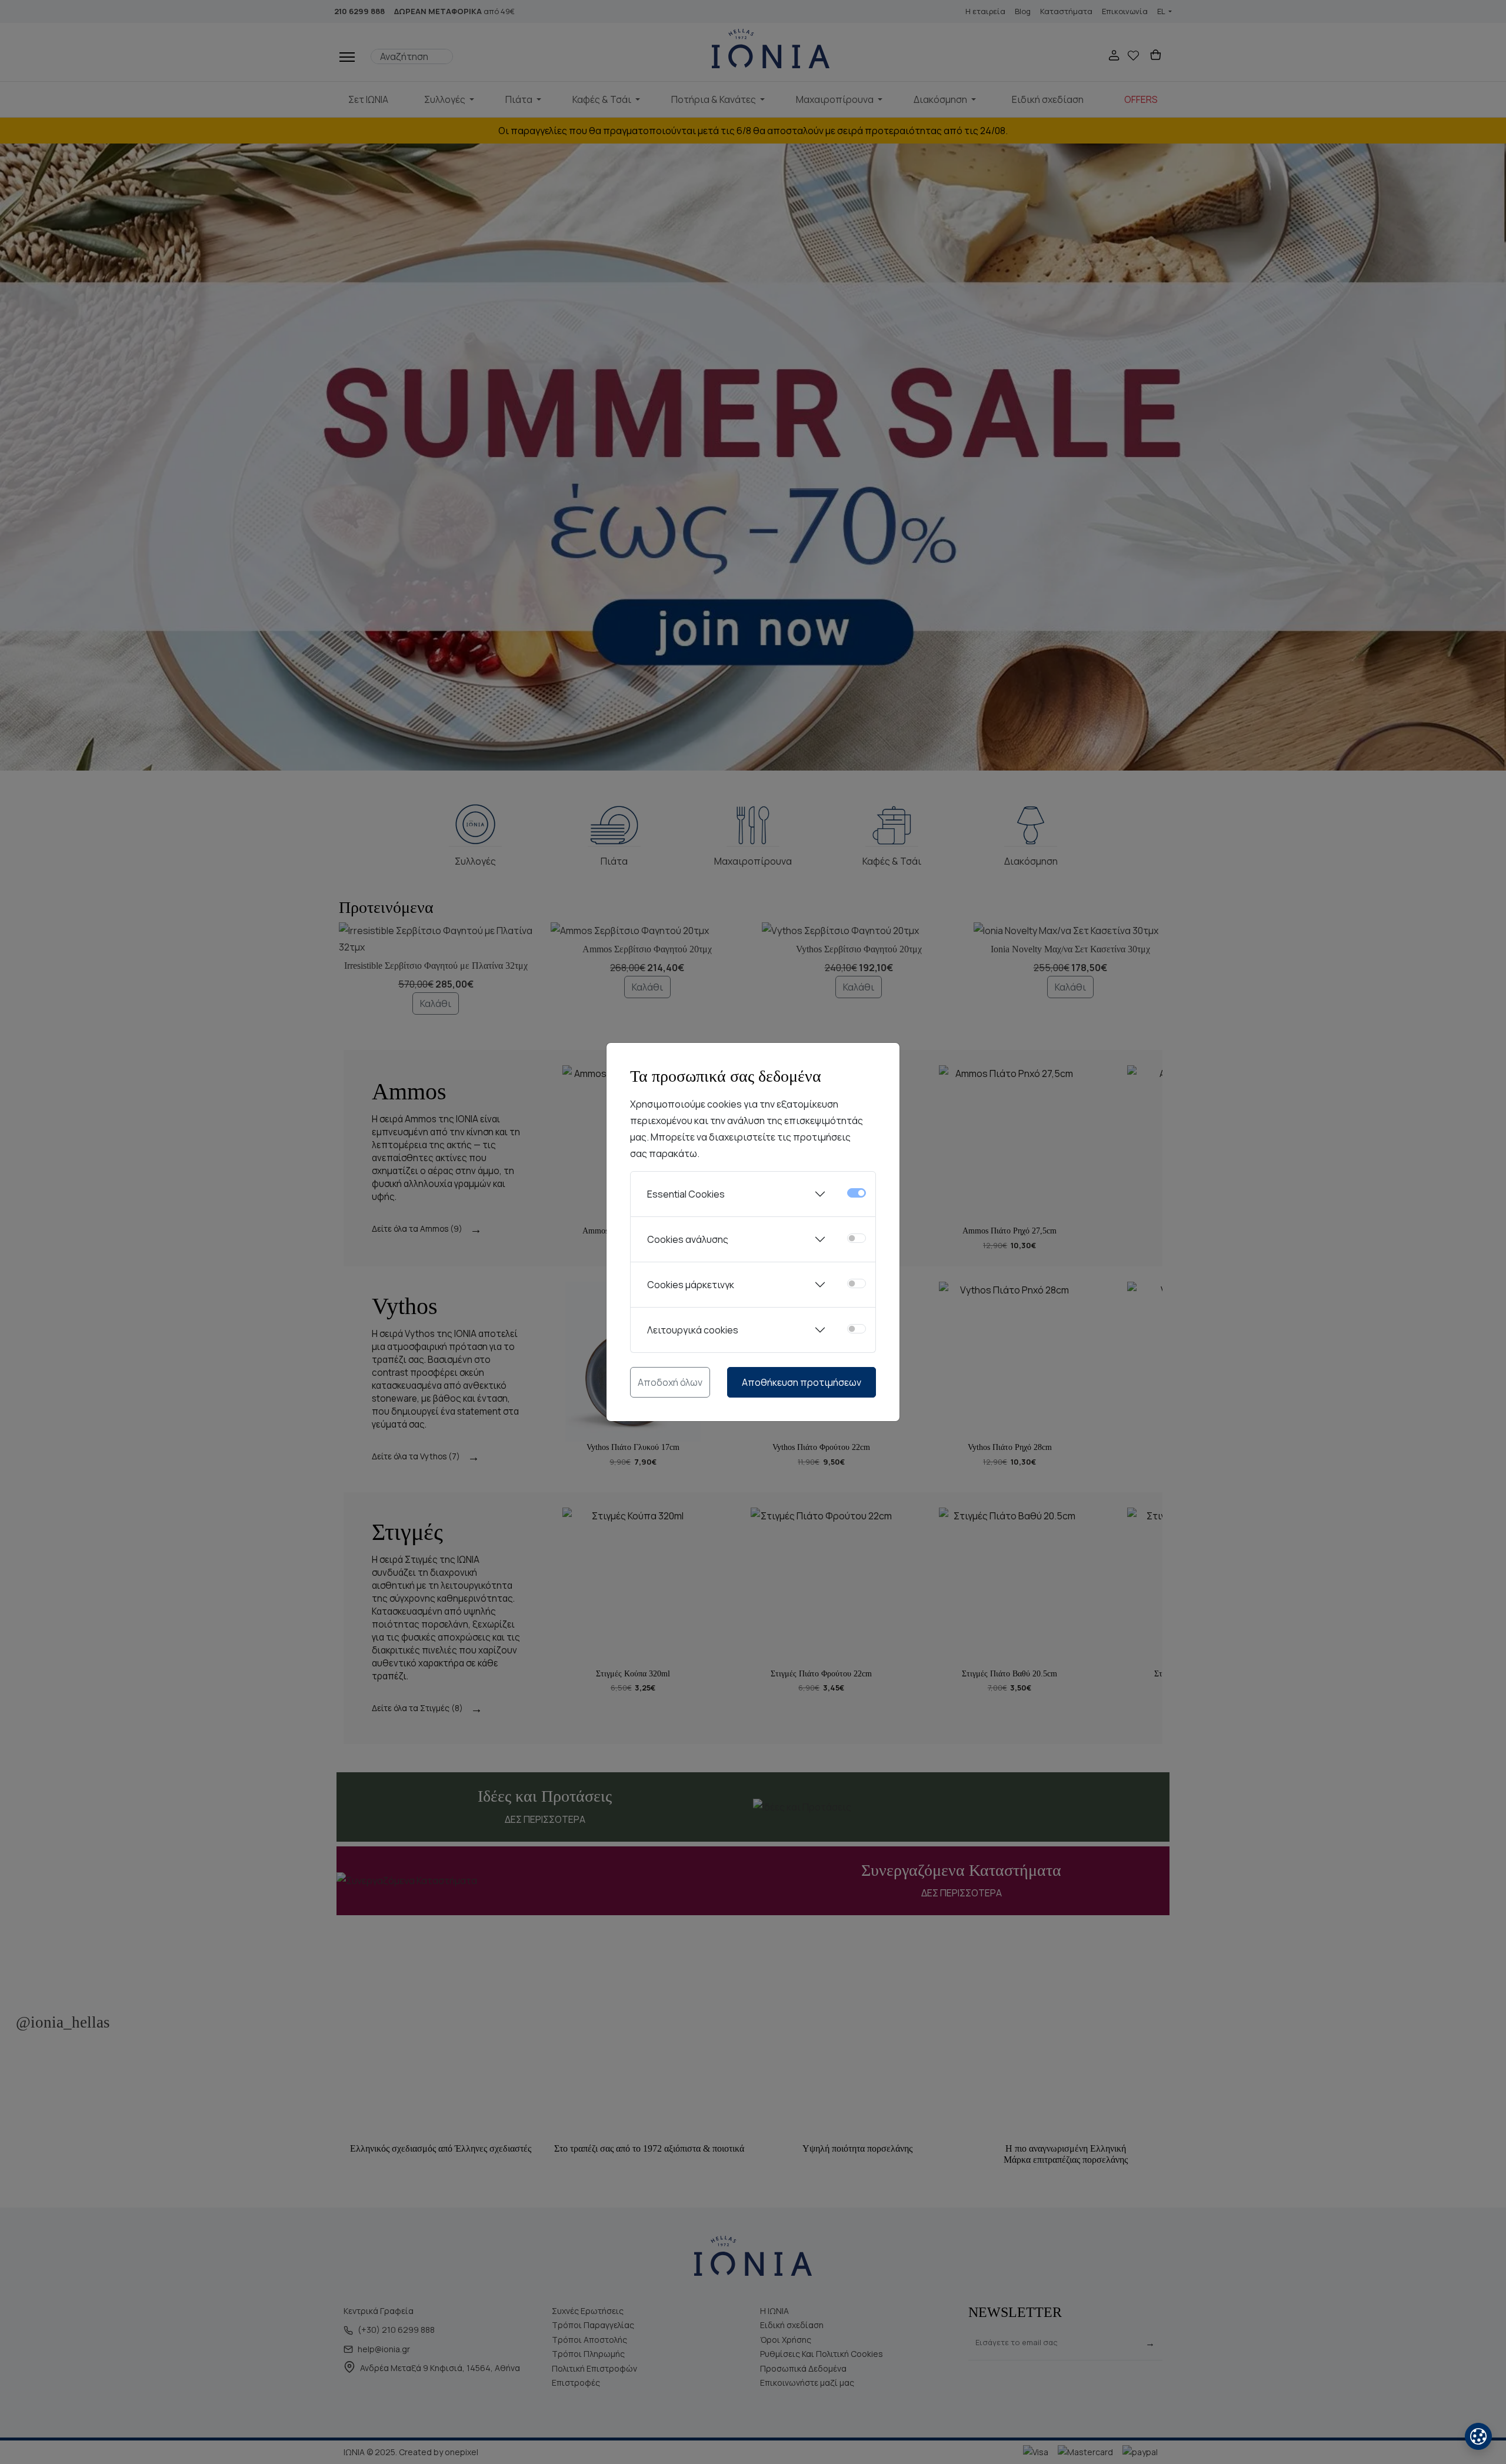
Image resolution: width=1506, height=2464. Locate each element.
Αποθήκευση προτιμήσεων (802, 1382)
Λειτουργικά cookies (693, 1330)
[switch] (857, 1238)
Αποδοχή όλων (670, 1382)
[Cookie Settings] (1478, 2436)
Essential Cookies (686, 1194)
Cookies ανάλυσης (688, 1239)
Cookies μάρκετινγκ (691, 1285)
